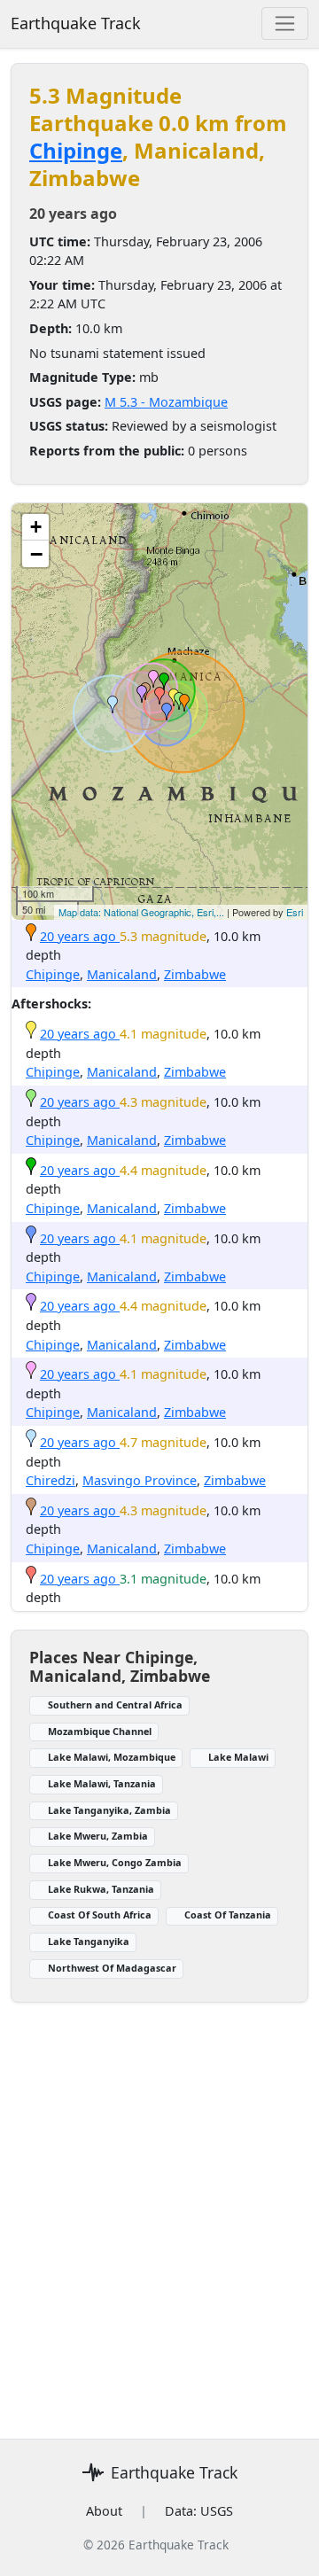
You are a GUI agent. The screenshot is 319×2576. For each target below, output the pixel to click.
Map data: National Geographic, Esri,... (141, 912)
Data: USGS (199, 2511)
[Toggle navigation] (285, 23)
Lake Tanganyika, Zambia (109, 1810)
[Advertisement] (159, 2210)
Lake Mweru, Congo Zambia (115, 1862)
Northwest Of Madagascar (112, 1968)
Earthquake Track (76, 23)
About (104, 2511)
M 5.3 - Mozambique (166, 402)
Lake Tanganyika (89, 1941)
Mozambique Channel (100, 1731)
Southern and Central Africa (115, 1704)
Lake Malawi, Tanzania (102, 1783)
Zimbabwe (195, 974)
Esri (295, 912)
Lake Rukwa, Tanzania (101, 1889)
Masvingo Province (140, 1480)
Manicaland (122, 974)
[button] (184, 703)
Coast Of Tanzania (228, 1914)
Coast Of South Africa (100, 1914)
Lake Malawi (238, 1757)
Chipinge (76, 150)
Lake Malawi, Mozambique (112, 1757)
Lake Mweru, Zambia (98, 1836)
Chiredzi (51, 1480)
